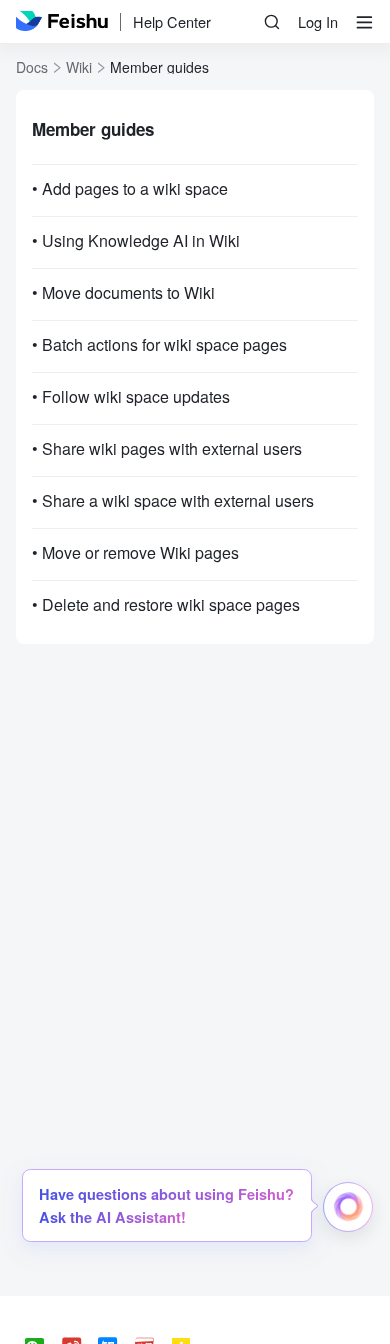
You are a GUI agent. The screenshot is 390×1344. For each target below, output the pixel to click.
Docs (32, 67)
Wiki (79, 67)
